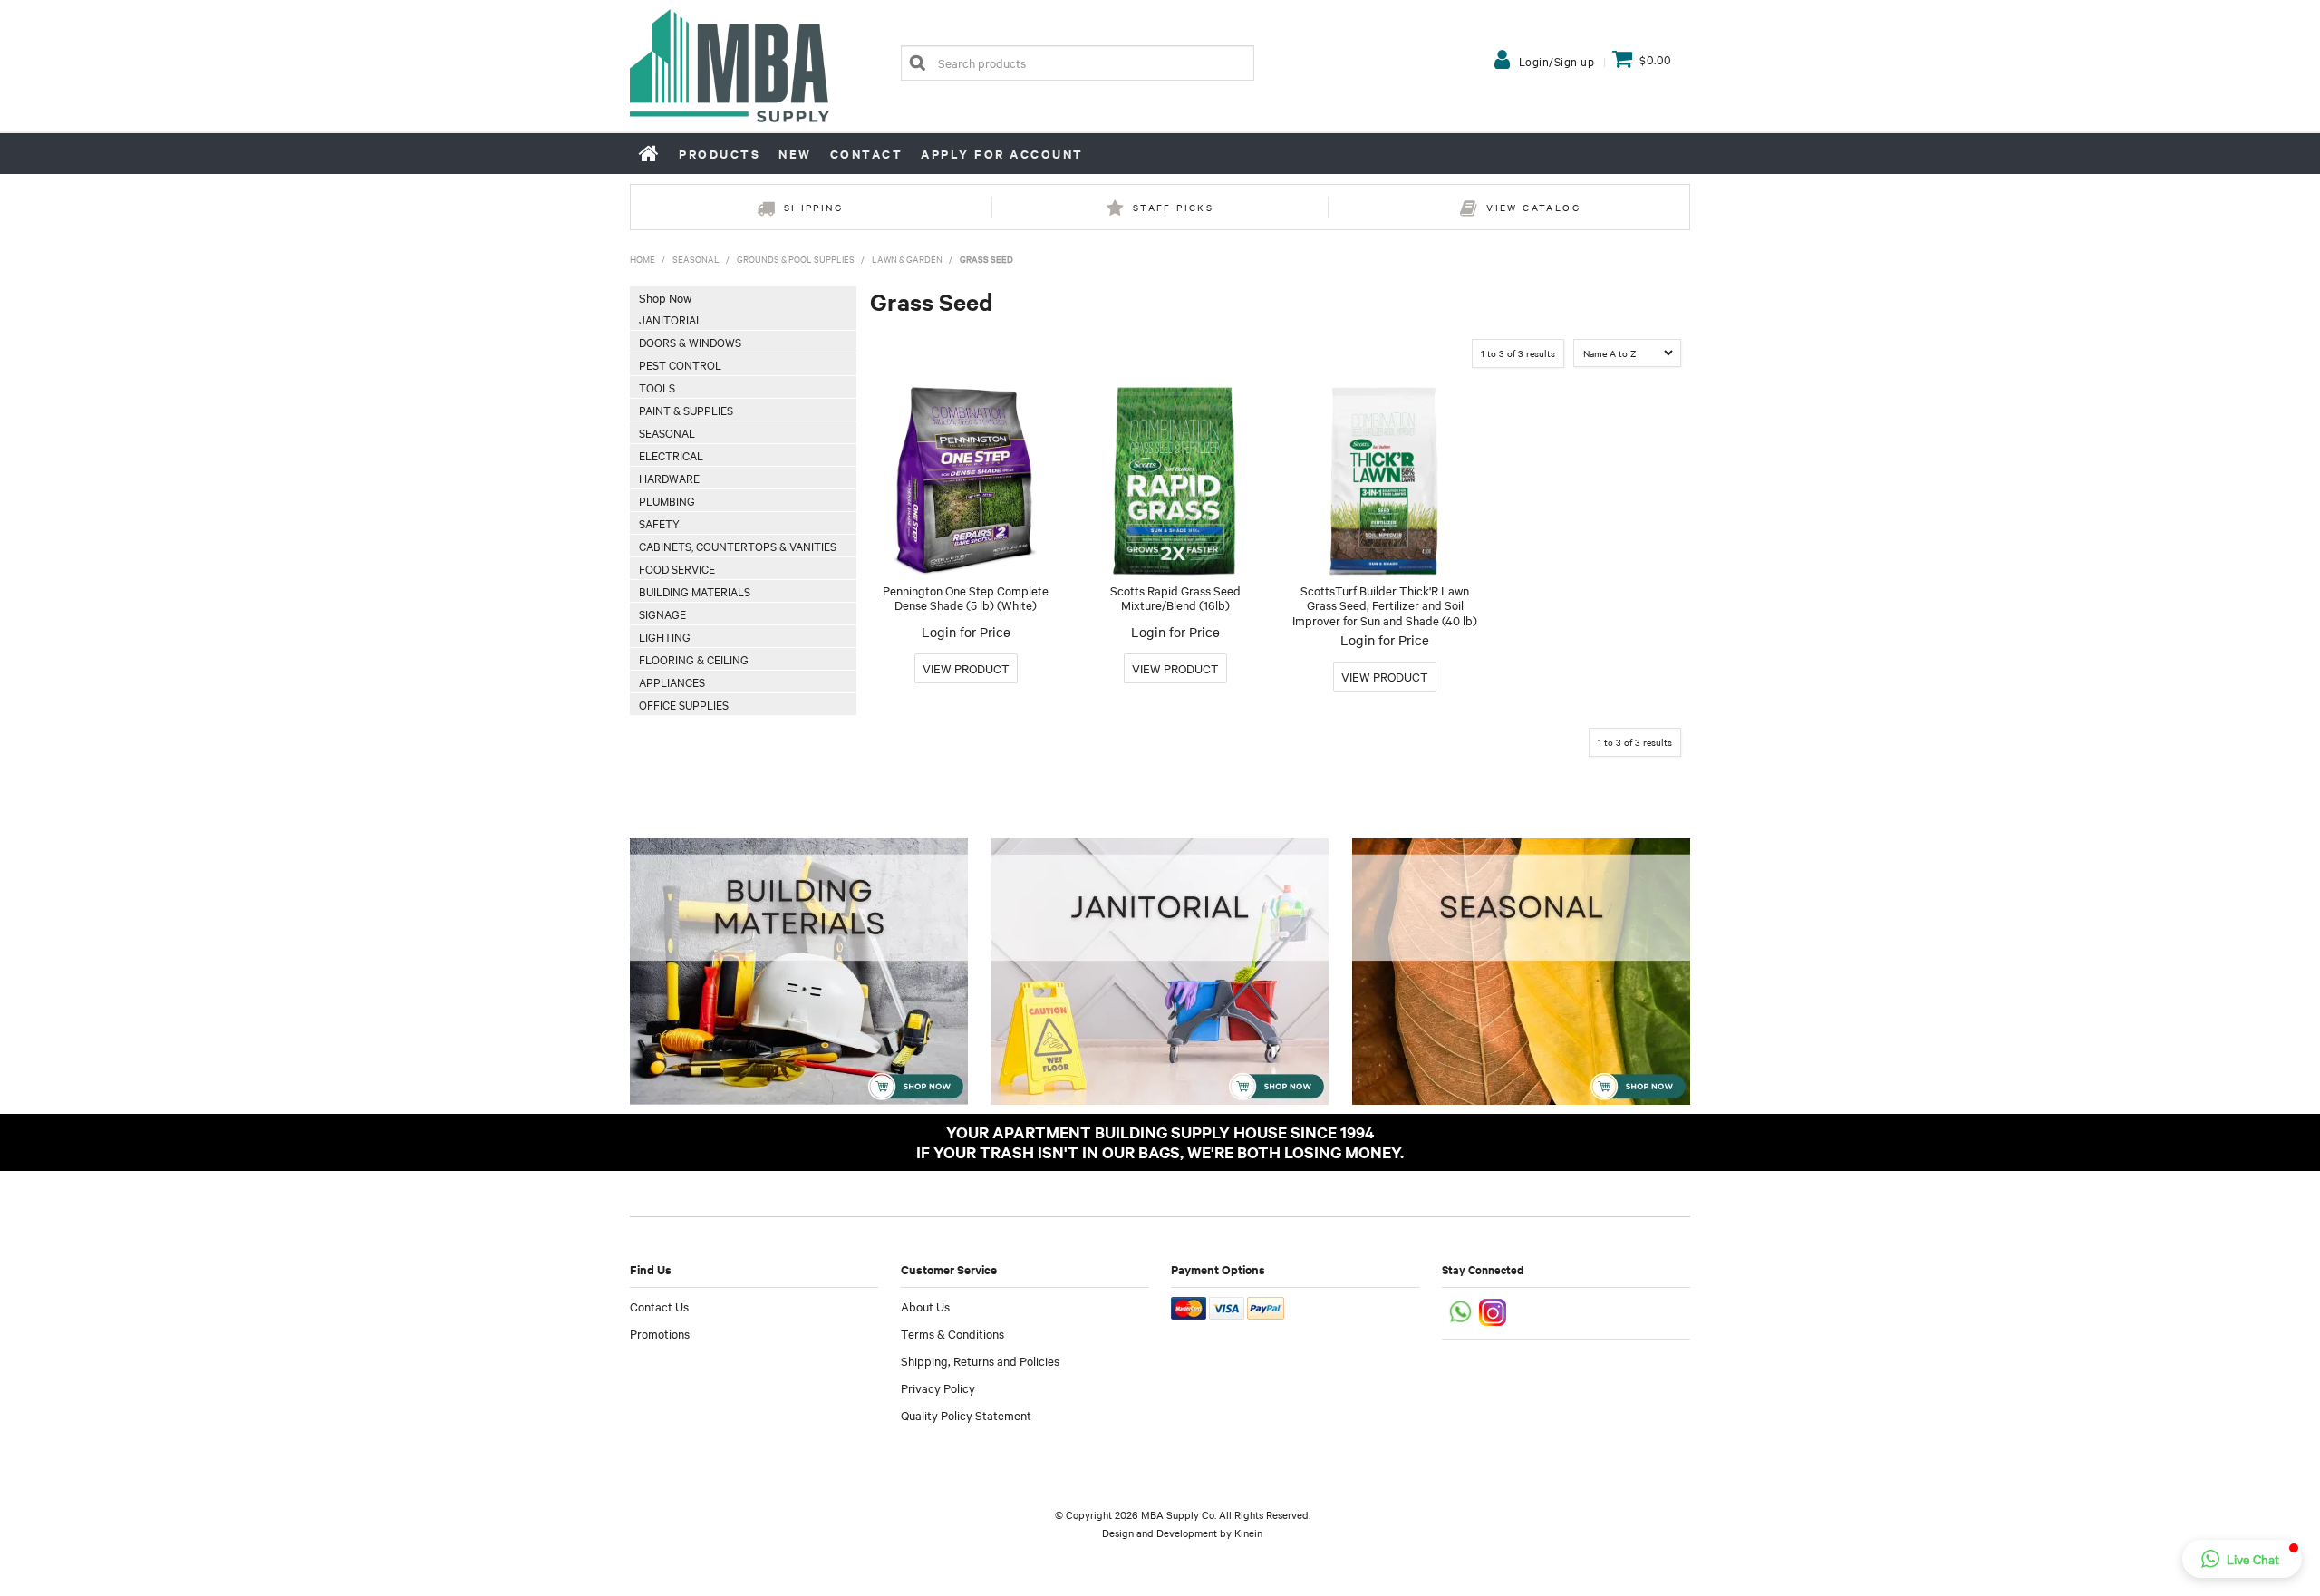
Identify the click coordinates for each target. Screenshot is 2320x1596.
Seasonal (696, 259)
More (966, 668)
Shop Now (665, 297)
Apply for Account (1002, 154)
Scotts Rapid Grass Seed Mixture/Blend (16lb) (1175, 598)
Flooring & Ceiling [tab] (694, 659)
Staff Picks (1173, 207)
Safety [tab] (659, 523)
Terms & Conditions (952, 1333)
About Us (925, 1306)
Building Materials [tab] (695, 591)
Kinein (1248, 1533)
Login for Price (966, 632)
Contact (867, 154)
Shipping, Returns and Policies (980, 1360)
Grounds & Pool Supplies (796, 259)
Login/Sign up (1557, 61)
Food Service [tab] (677, 568)
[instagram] (1494, 1311)
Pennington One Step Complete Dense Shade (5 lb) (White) (966, 598)
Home (650, 153)
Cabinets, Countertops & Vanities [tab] (738, 546)
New (795, 154)
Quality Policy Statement (966, 1415)
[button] (2242, 1559)
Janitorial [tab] (671, 319)
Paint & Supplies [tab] (686, 410)
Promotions (660, 1333)
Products (720, 154)
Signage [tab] (662, 614)
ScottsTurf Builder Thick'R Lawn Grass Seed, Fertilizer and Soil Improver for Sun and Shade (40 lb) (1385, 605)
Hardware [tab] (669, 478)
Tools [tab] (657, 387)
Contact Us (659, 1306)
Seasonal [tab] (667, 432)
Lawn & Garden (907, 259)
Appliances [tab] (672, 682)
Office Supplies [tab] (684, 704)
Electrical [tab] (671, 455)
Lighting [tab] (665, 636)
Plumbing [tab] (667, 500)
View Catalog (1533, 207)
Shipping (813, 207)
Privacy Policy (938, 1388)
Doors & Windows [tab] (690, 342)
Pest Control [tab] (680, 364)
